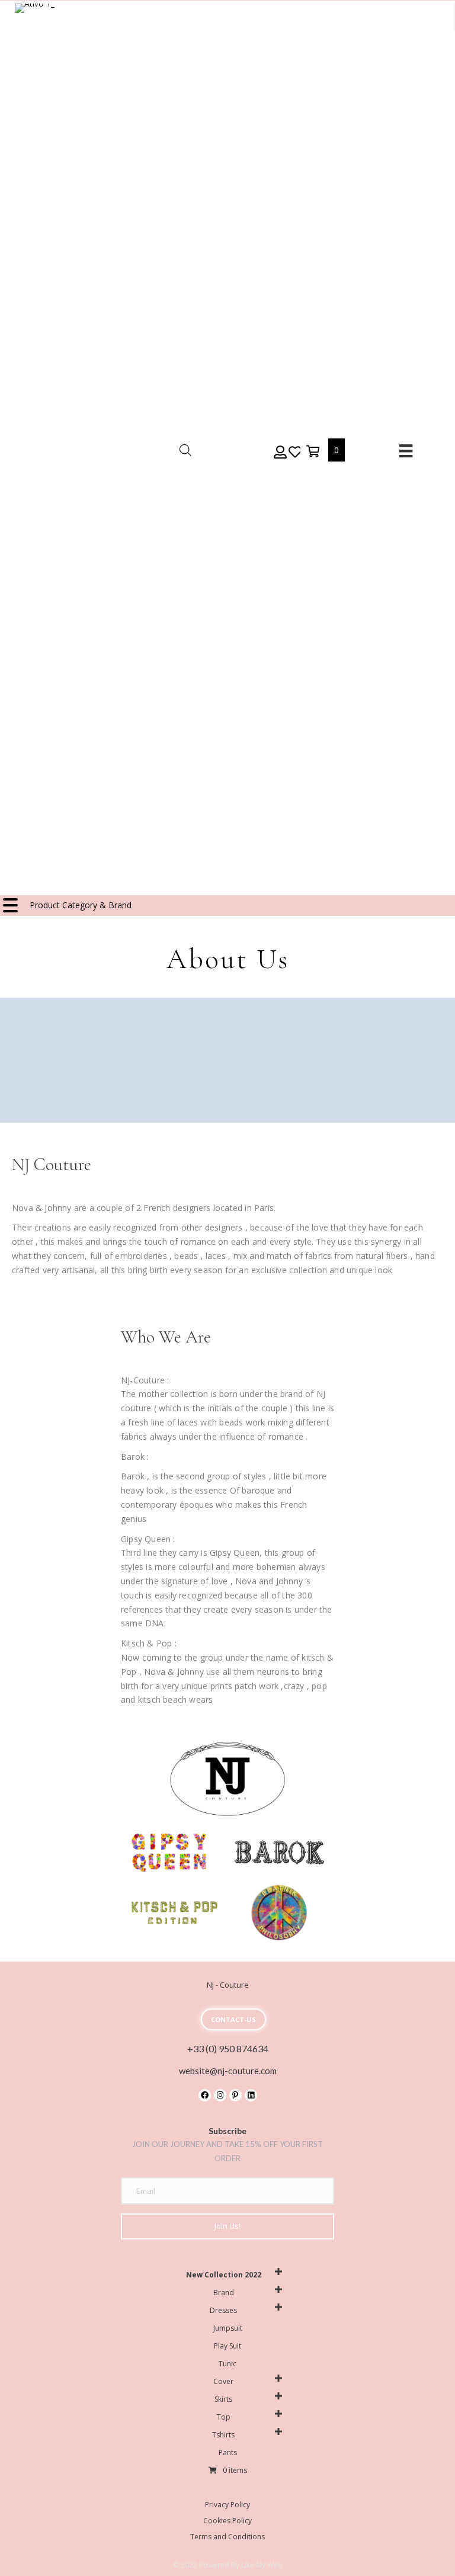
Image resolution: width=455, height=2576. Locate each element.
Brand (224, 2293)
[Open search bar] (185, 450)
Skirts (223, 2399)
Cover (223, 2381)
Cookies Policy (227, 2521)
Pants (228, 2452)
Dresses (223, 2310)
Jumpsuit (228, 2328)
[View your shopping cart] (314, 450)
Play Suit (227, 2346)
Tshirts (223, 2435)
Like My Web (262, 2565)
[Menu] (406, 451)
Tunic (227, 2364)
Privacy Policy (227, 2505)
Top (224, 2417)
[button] (280, 451)
